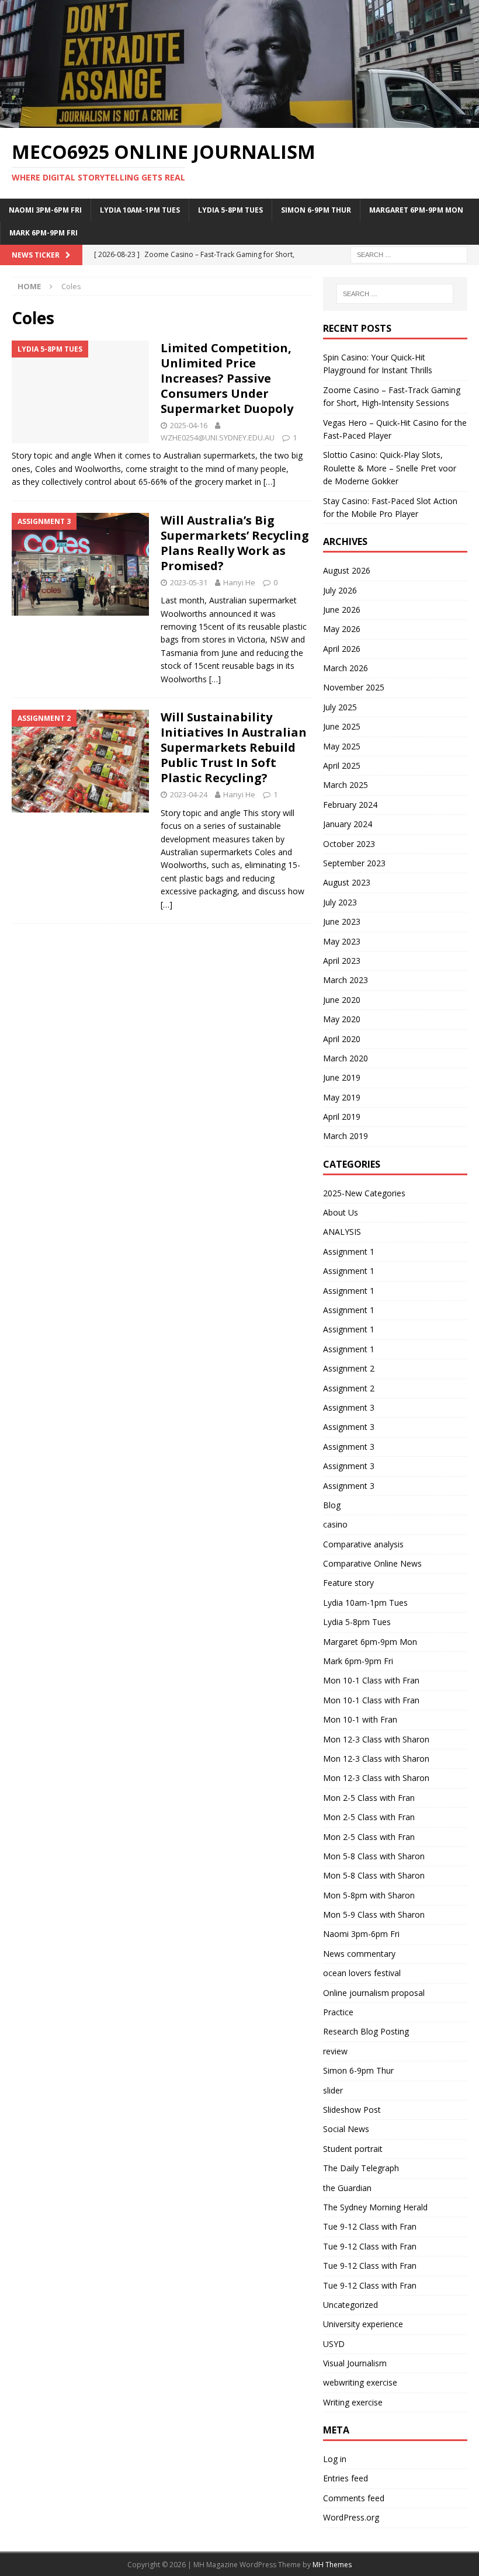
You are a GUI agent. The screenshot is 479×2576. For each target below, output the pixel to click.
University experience (363, 2324)
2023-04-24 (189, 794)
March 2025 (346, 785)
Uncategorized (350, 2305)
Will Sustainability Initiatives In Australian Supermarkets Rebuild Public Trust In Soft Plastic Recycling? (234, 747)
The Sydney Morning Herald (375, 2207)
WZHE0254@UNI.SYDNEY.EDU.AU (218, 438)
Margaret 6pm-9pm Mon (416, 210)
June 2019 (342, 1077)
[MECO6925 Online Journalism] (239, 121)
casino (335, 1524)
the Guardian (347, 2188)
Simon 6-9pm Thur (316, 210)
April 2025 (342, 765)
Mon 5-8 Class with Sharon (374, 1856)
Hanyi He (239, 582)
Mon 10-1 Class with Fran (371, 1680)
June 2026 (342, 610)
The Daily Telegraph (361, 2168)
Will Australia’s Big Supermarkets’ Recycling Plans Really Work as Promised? (235, 543)
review (335, 2051)
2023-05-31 (189, 582)
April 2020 (342, 1039)
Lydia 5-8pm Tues (230, 210)
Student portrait (353, 2149)
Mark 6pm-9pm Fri (44, 233)
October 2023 (349, 844)
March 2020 (346, 1058)
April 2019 (342, 1117)
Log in (335, 2459)
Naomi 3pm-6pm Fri (45, 210)
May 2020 (342, 1019)
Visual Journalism (355, 2363)
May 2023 (342, 941)
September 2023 (354, 863)
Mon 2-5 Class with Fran (369, 1798)
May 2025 (342, 746)
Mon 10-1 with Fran (360, 1719)
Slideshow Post (352, 2110)
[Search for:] (409, 254)
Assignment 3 (349, 1407)
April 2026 (342, 649)
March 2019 (346, 1136)
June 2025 (342, 726)
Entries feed (346, 2478)
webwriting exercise (360, 2382)
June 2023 (342, 921)
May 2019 (342, 1097)
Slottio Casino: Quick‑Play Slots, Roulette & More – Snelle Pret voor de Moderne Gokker (390, 468)
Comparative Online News (372, 1563)
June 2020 (342, 1000)
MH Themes (332, 2565)
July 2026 (340, 590)
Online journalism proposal (374, 1993)
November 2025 (354, 687)
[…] (269, 482)
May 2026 (342, 629)
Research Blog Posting (366, 2031)
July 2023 (340, 902)
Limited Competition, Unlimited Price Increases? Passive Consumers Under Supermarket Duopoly (227, 378)
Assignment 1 (349, 1251)
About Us (341, 1212)
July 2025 (340, 707)
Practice (338, 2012)
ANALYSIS (342, 1232)
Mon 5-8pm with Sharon (369, 1895)
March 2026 (346, 668)
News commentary (359, 1954)
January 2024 (348, 824)
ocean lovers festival (362, 1973)
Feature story (348, 1583)
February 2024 (350, 805)
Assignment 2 (349, 1368)
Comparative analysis (363, 1544)
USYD (334, 2344)
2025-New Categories (364, 1193)
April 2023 (342, 961)
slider (333, 2090)
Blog (332, 1505)
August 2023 (347, 882)
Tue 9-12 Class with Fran (370, 2226)
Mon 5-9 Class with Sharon (374, 1914)
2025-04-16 (189, 425)
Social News (346, 2129)
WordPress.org (351, 2517)
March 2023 (346, 980)
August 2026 (347, 570)
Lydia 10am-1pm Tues (140, 210)
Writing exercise (353, 2402)
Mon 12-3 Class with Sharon (376, 1739)
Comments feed (354, 2498)
